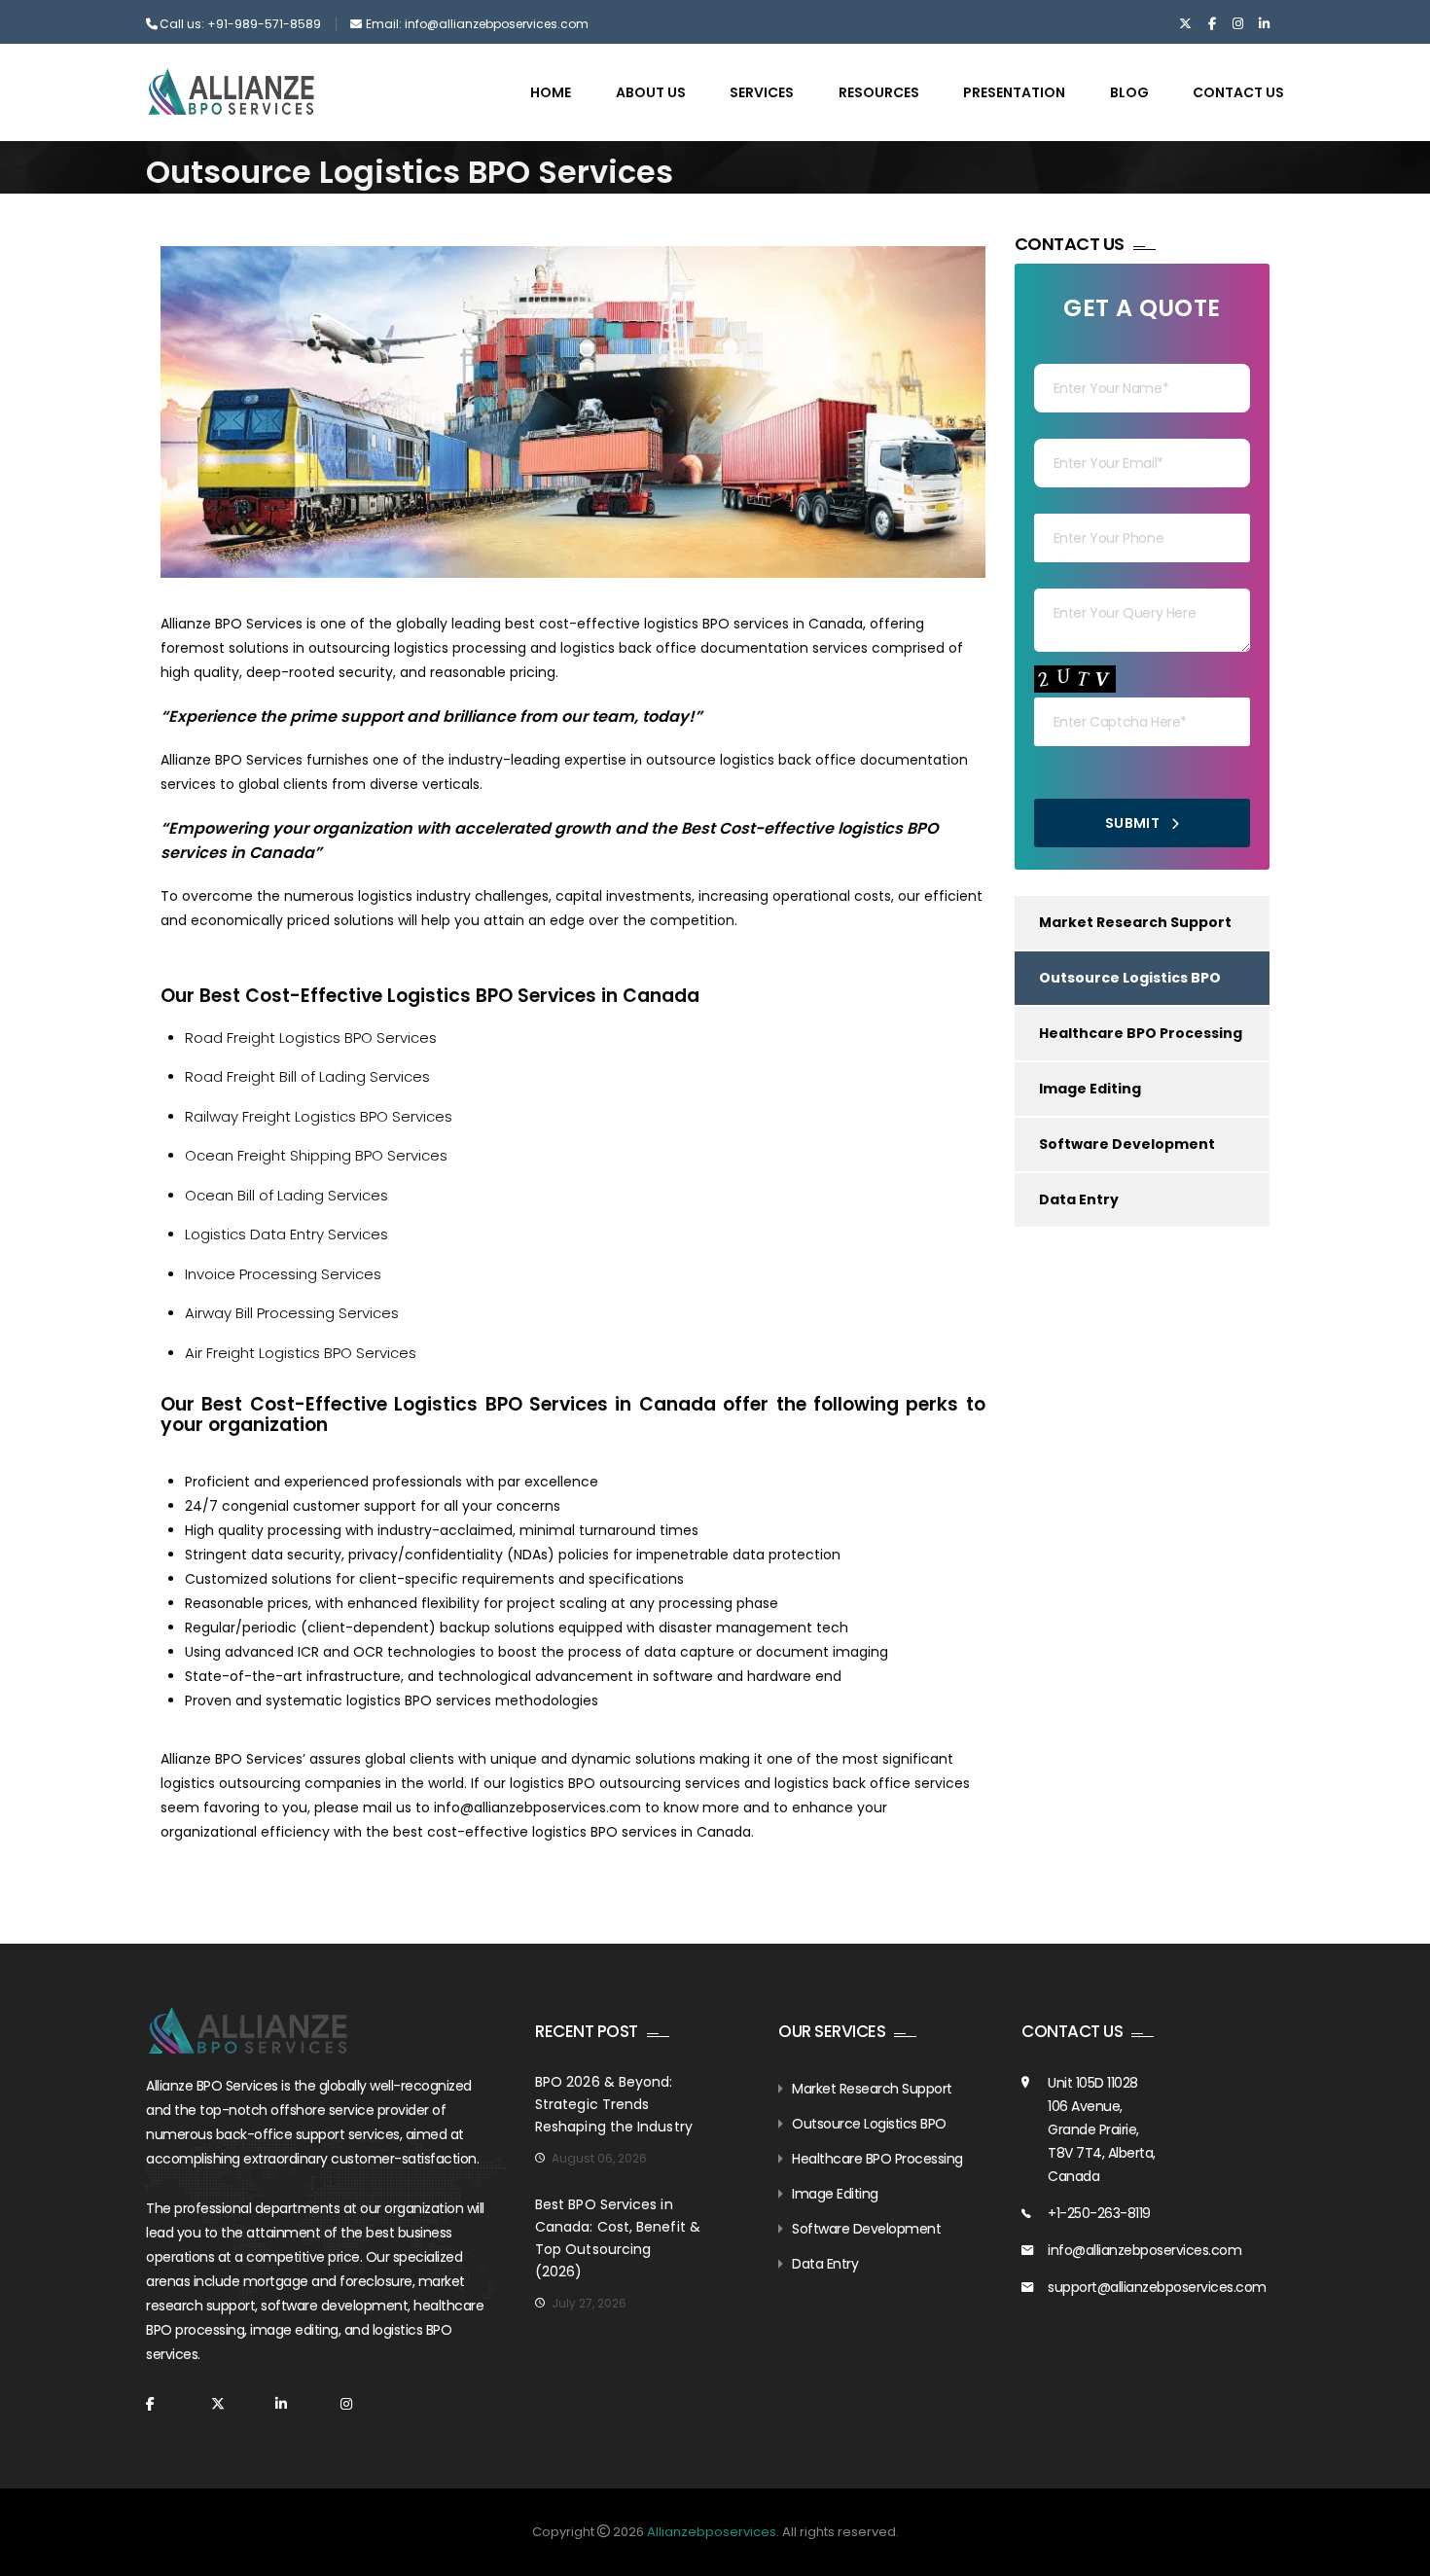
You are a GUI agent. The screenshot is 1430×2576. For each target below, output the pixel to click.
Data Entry (1079, 1199)
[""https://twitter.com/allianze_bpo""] (1185, 24)
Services (762, 92)
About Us (651, 92)
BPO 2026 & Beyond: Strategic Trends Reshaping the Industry (614, 2104)
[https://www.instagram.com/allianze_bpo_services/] (1238, 24)
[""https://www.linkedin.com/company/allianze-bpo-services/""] (1264, 24)
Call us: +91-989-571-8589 (240, 24)
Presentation (1014, 92)
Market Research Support (1135, 922)
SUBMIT (1134, 823)
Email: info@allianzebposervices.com (477, 24)
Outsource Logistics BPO (1130, 978)
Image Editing (1090, 1089)
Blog (1129, 92)
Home (551, 92)
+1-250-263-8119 (1099, 2213)
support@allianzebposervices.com (1157, 2287)
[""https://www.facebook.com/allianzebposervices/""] (1212, 24)
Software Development (1127, 1144)
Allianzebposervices (712, 2532)
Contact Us (1238, 92)
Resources (879, 92)
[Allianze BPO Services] (231, 91)
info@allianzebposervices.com (537, 1807)
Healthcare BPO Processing (1141, 1033)
